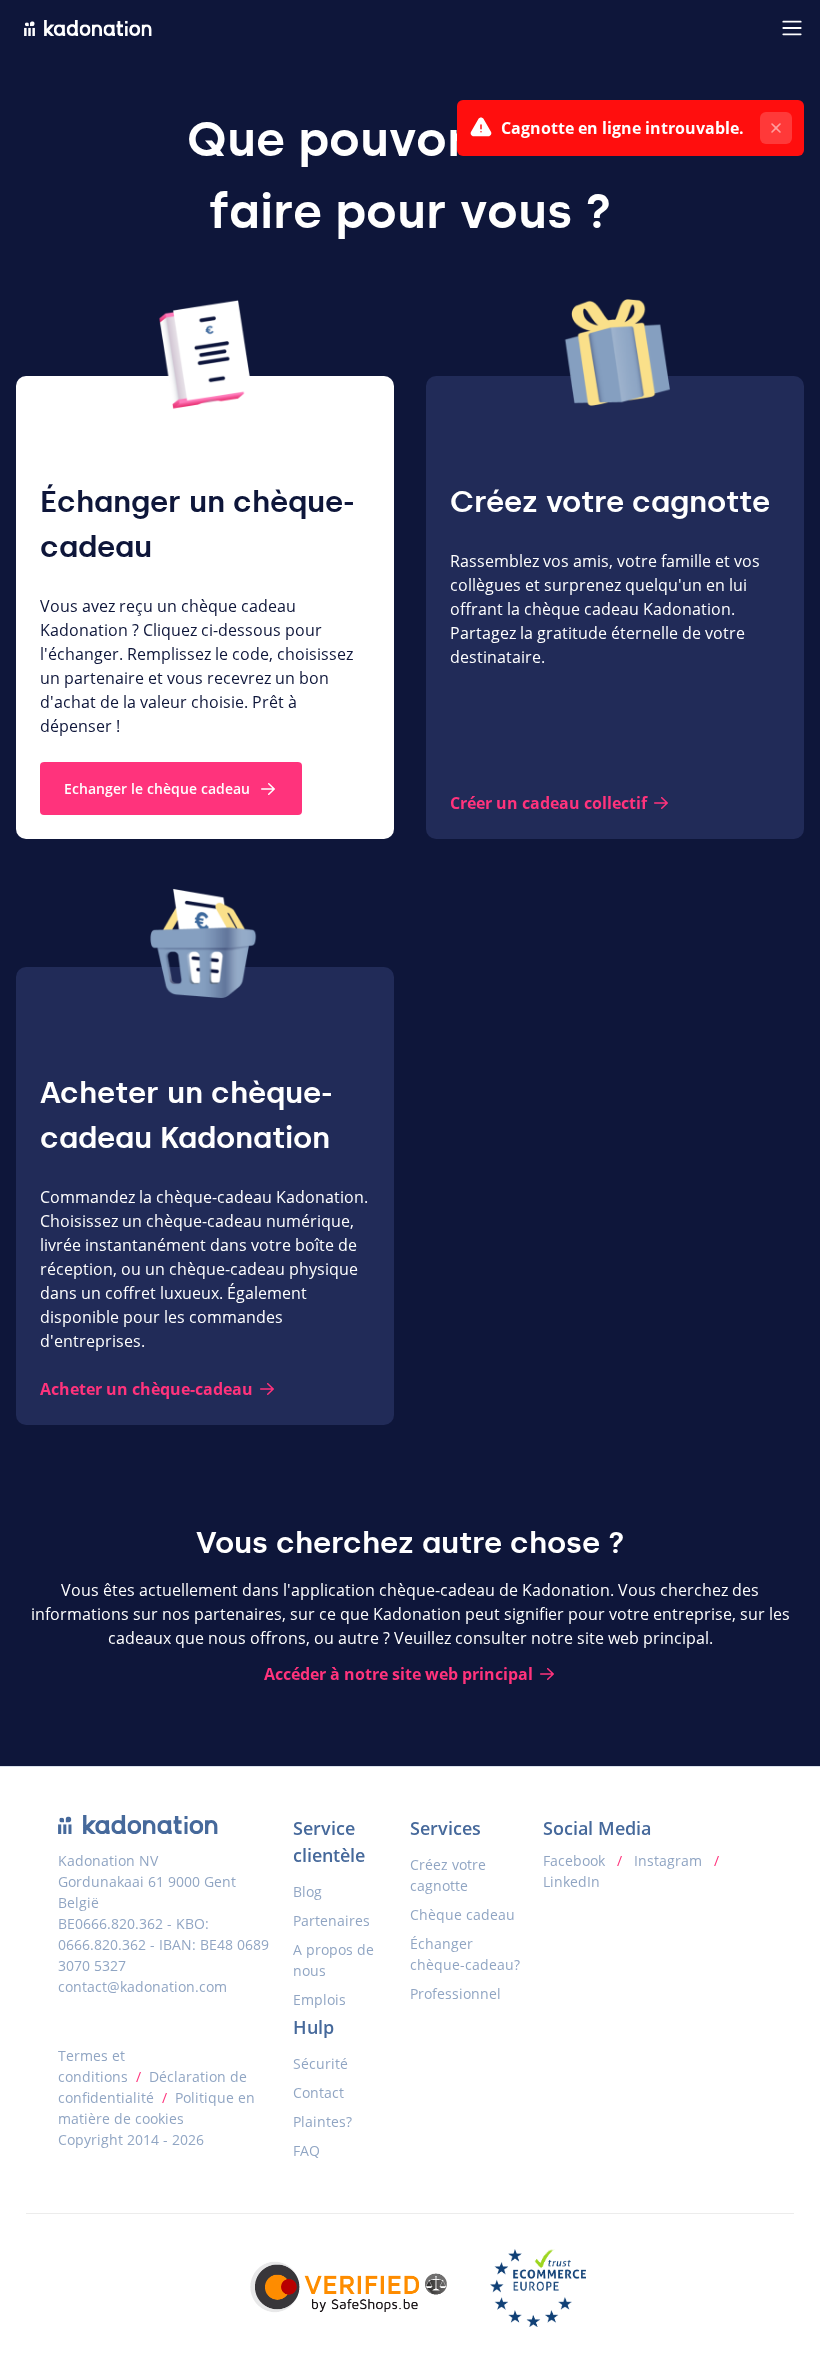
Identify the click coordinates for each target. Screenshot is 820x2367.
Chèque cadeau (462, 1914)
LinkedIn (571, 1881)
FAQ (306, 2150)
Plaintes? (322, 2121)
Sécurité (320, 2063)
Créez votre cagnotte (448, 1875)
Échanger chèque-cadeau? (465, 1954)
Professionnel (455, 1993)
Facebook (576, 1860)
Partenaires (331, 1920)
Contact (318, 2092)
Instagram (668, 1860)
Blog (307, 1891)
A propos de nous (333, 1960)
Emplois (319, 1999)
